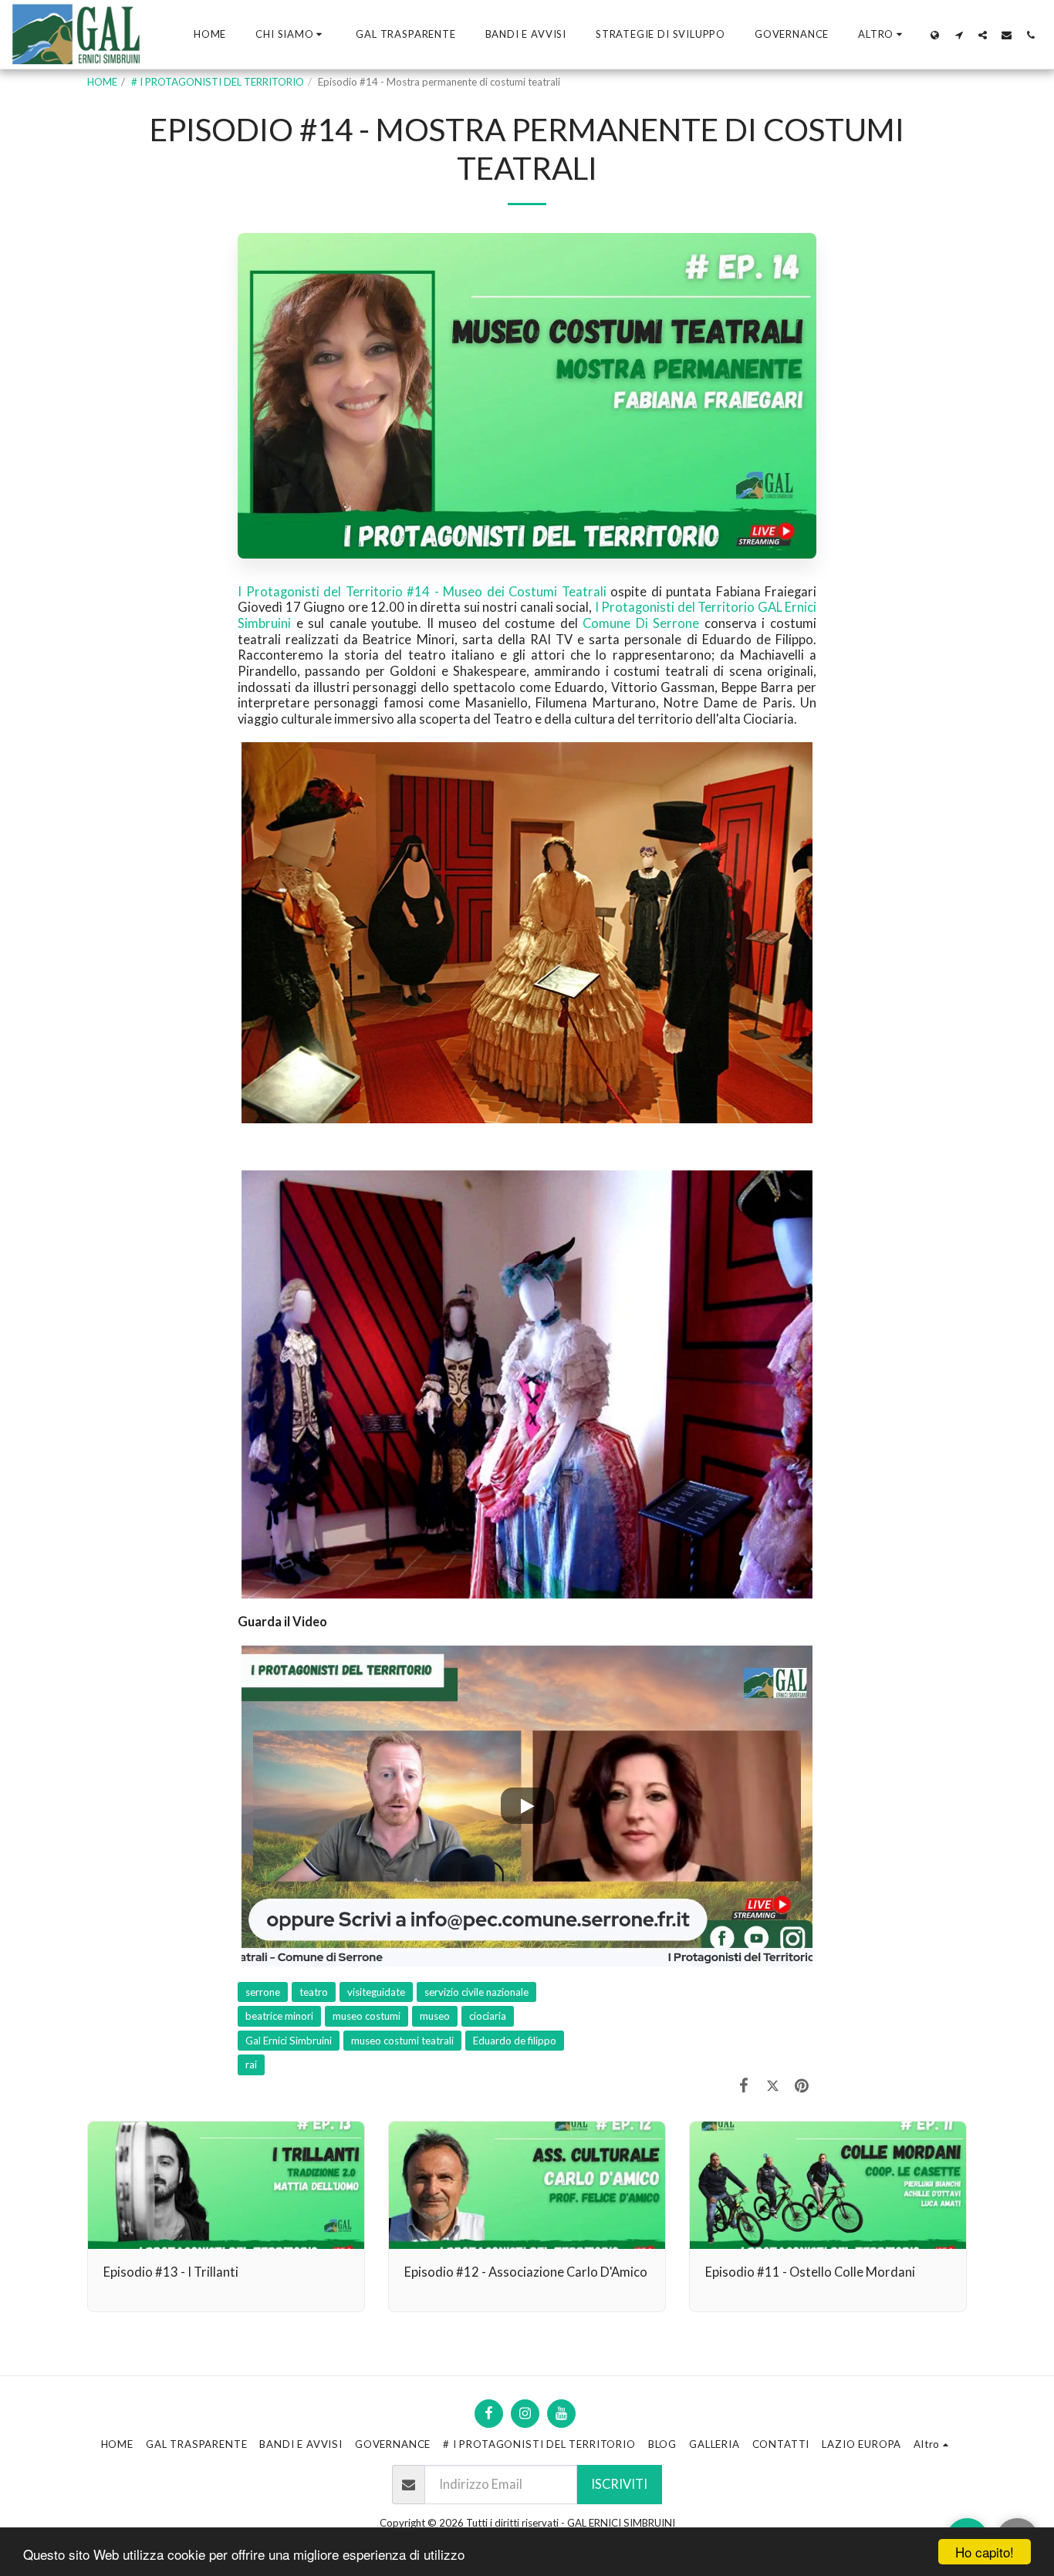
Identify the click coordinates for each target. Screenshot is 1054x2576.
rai (251, 2065)
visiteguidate (376, 1992)
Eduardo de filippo (515, 2041)
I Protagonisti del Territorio (675, 607)
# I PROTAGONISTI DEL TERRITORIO (218, 82)
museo (435, 2016)
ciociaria (488, 2016)
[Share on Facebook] (744, 2085)
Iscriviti (619, 2484)
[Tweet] (773, 2085)
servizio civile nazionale (476, 1992)
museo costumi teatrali (402, 2041)
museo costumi (367, 2016)
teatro (314, 1992)
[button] (291, 35)
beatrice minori (279, 2016)
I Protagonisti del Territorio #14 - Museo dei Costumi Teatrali (422, 592)
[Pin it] (802, 2085)
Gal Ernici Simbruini (289, 2041)
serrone (263, 1992)
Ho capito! (985, 2552)
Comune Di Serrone (641, 623)
